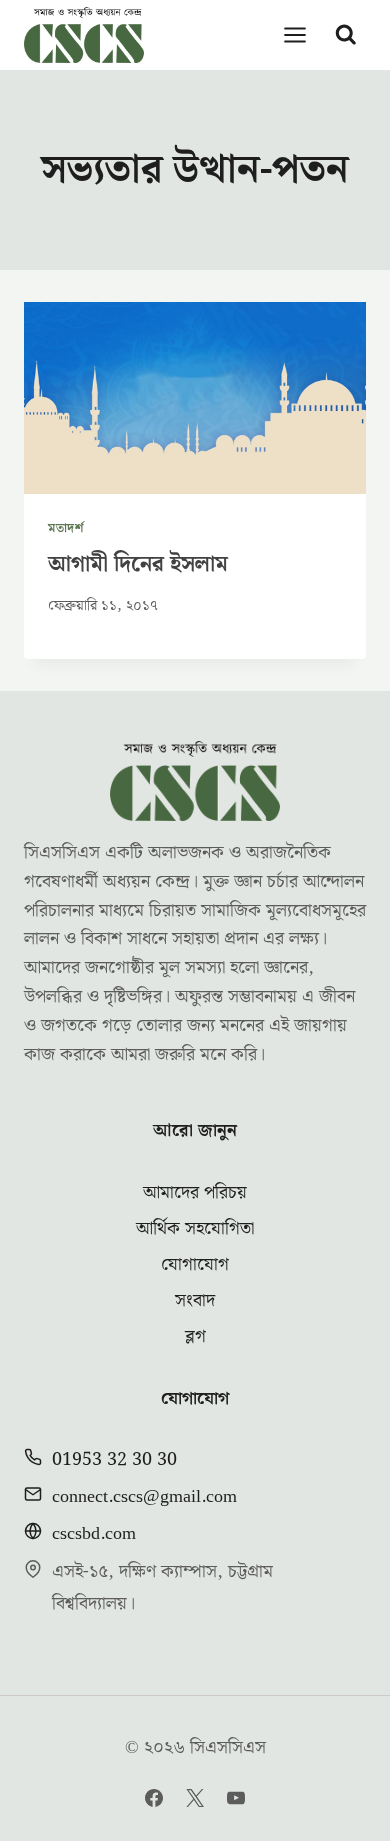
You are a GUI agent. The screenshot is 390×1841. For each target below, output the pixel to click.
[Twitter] (195, 1798)
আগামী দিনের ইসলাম (138, 564)
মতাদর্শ (66, 528)
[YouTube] (236, 1798)
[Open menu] (295, 34)
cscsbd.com (94, 1533)
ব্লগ (195, 1336)
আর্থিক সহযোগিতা (195, 1228)
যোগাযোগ (195, 1264)
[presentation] (195, 398)
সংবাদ (195, 1300)
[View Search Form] (346, 35)
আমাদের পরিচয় (195, 1192)
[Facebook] (154, 1798)
